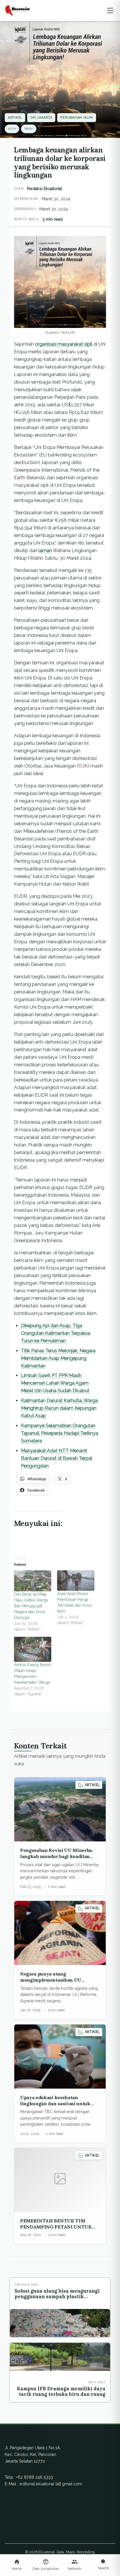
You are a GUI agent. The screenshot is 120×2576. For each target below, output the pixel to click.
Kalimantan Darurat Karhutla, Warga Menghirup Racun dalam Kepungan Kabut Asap (59, 1408)
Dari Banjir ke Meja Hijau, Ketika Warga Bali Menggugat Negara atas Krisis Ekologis (31, 1606)
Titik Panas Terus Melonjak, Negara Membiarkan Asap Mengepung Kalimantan (58, 1358)
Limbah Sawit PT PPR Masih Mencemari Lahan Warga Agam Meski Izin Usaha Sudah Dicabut (55, 1383)
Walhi (29, 129)
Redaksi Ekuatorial (45, 189)
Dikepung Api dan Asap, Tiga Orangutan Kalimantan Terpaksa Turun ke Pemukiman (56, 1333)
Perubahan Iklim (76, 118)
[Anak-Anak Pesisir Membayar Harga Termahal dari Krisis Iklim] (76, 1581)
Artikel (15, 118)
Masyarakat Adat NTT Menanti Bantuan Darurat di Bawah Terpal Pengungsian (57, 1458)
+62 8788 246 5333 (35, 2477)
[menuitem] (17, 2565)
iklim (12, 129)
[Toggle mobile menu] (110, 10)
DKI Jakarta (41, 118)
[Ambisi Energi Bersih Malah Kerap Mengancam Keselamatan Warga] (33, 1649)
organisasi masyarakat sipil (64, 344)
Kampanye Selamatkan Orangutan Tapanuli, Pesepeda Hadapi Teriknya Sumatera (60, 1433)
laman (45, 551)
